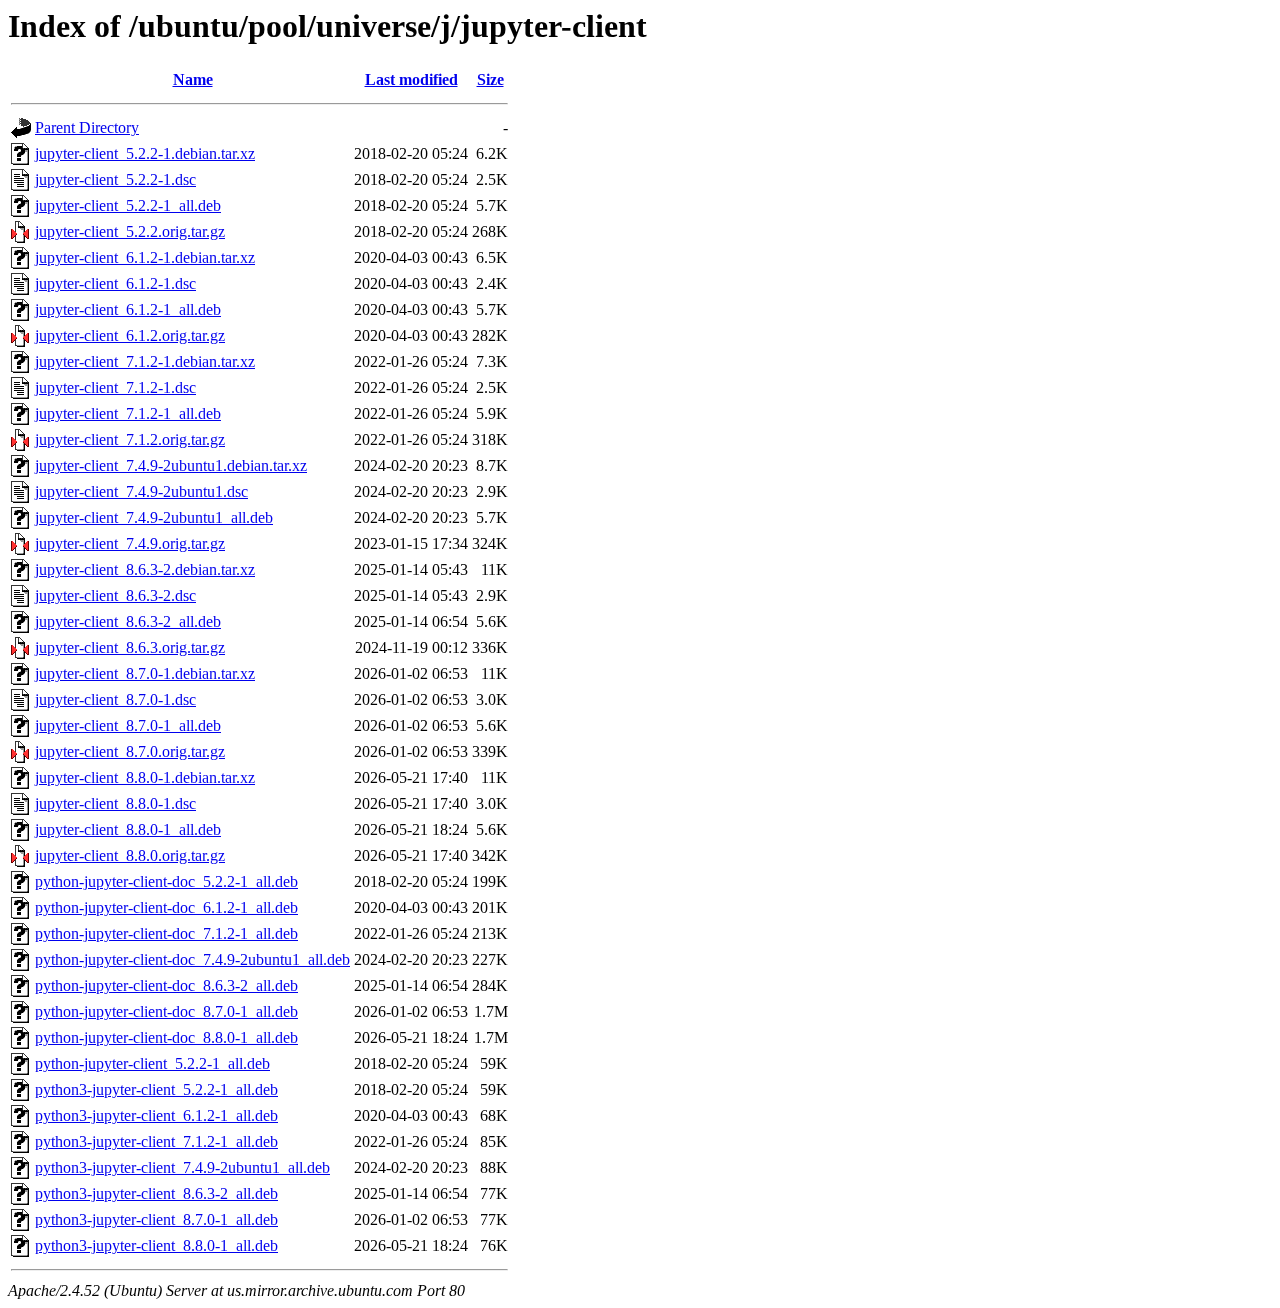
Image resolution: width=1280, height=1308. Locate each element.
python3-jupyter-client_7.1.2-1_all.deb (156, 1141)
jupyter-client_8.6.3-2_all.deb (128, 621)
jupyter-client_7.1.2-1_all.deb (128, 413)
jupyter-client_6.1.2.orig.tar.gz (130, 335)
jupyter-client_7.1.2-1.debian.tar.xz (145, 361)
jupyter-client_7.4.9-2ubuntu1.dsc (141, 491)
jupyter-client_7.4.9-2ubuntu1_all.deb (154, 517)
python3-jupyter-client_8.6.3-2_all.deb (156, 1193)
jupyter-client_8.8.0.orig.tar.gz (130, 855)
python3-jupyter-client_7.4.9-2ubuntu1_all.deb (182, 1167)
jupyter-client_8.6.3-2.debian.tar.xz (145, 569)
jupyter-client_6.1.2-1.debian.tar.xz (145, 257)
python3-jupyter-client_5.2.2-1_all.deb (156, 1089)
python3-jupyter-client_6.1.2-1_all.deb (156, 1115)
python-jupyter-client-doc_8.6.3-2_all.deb (166, 985)
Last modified (411, 79)
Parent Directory (87, 127)
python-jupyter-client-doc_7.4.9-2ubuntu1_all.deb (192, 959)
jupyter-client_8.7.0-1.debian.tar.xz (145, 673)
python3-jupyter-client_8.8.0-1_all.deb (156, 1245)
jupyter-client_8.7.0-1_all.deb (128, 725)
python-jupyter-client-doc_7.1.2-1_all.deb (166, 933)
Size (490, 79)
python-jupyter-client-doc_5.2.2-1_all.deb (166, 881)
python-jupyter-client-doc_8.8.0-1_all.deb (166, 1037)
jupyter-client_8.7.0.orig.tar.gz (130, 751)
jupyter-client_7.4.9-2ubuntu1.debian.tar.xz (171, 465)
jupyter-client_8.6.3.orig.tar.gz (130, 647)
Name (193, 79)
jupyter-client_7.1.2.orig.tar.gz (130, 439)
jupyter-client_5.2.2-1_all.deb (128, 205)
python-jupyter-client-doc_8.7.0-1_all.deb (166, 1011)
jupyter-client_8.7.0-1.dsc (115, 699)
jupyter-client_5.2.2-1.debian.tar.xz (145, 153)
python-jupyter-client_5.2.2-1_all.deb (152, 1063)
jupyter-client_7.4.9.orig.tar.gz (130, 543)
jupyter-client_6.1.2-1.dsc (115, 283)
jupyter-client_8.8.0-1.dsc (115, 803)
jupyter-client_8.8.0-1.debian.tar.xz (145, 777)
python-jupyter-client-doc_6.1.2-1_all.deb (166, 907)
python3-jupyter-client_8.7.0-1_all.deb (156, 1219)
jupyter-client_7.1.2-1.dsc (115, 387)
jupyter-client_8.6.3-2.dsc (115, 595)
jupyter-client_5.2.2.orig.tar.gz (130, 231)
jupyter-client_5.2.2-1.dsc (115, 179)
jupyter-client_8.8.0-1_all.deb (128, 829)
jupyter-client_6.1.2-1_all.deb (128, 309)
